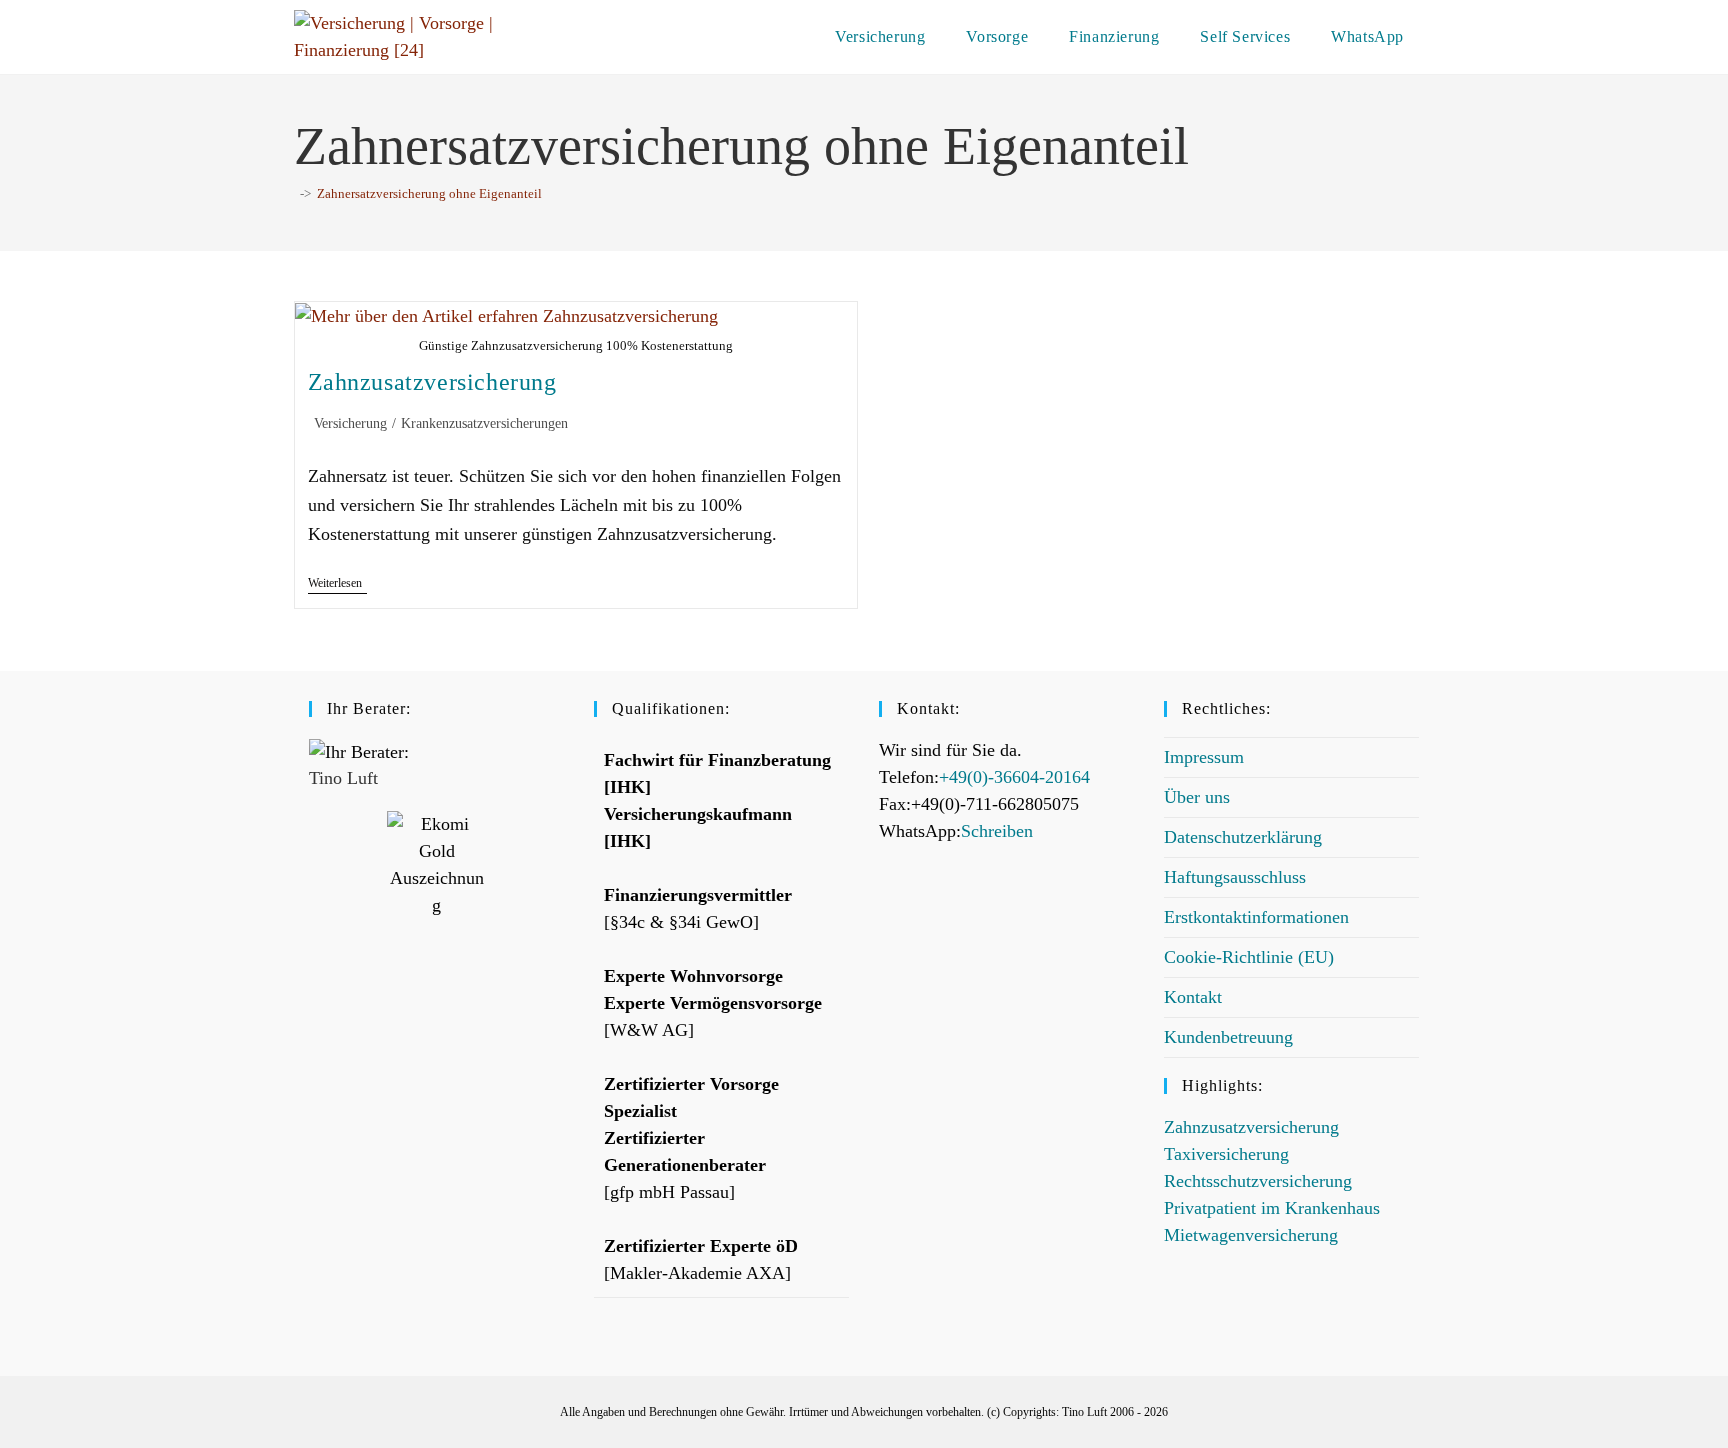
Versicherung (350, 423)
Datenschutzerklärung (1243, 837)
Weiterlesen (337, 583)
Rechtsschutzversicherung (1258, 1181)
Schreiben (997, 831)
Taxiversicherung (1226, 1154)
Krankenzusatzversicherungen (484, 423)
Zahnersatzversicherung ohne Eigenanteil (429, 193)
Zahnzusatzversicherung (432, 382)
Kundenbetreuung (1228, 1037)
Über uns (1197, 797)
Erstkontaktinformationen (1256, 917)
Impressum (1204, 757)
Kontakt (1193, 997)
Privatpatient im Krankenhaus (1272, 1208)
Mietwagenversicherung (1251, 1235)
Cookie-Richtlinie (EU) (1249, 957)
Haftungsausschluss (1235, 877)
